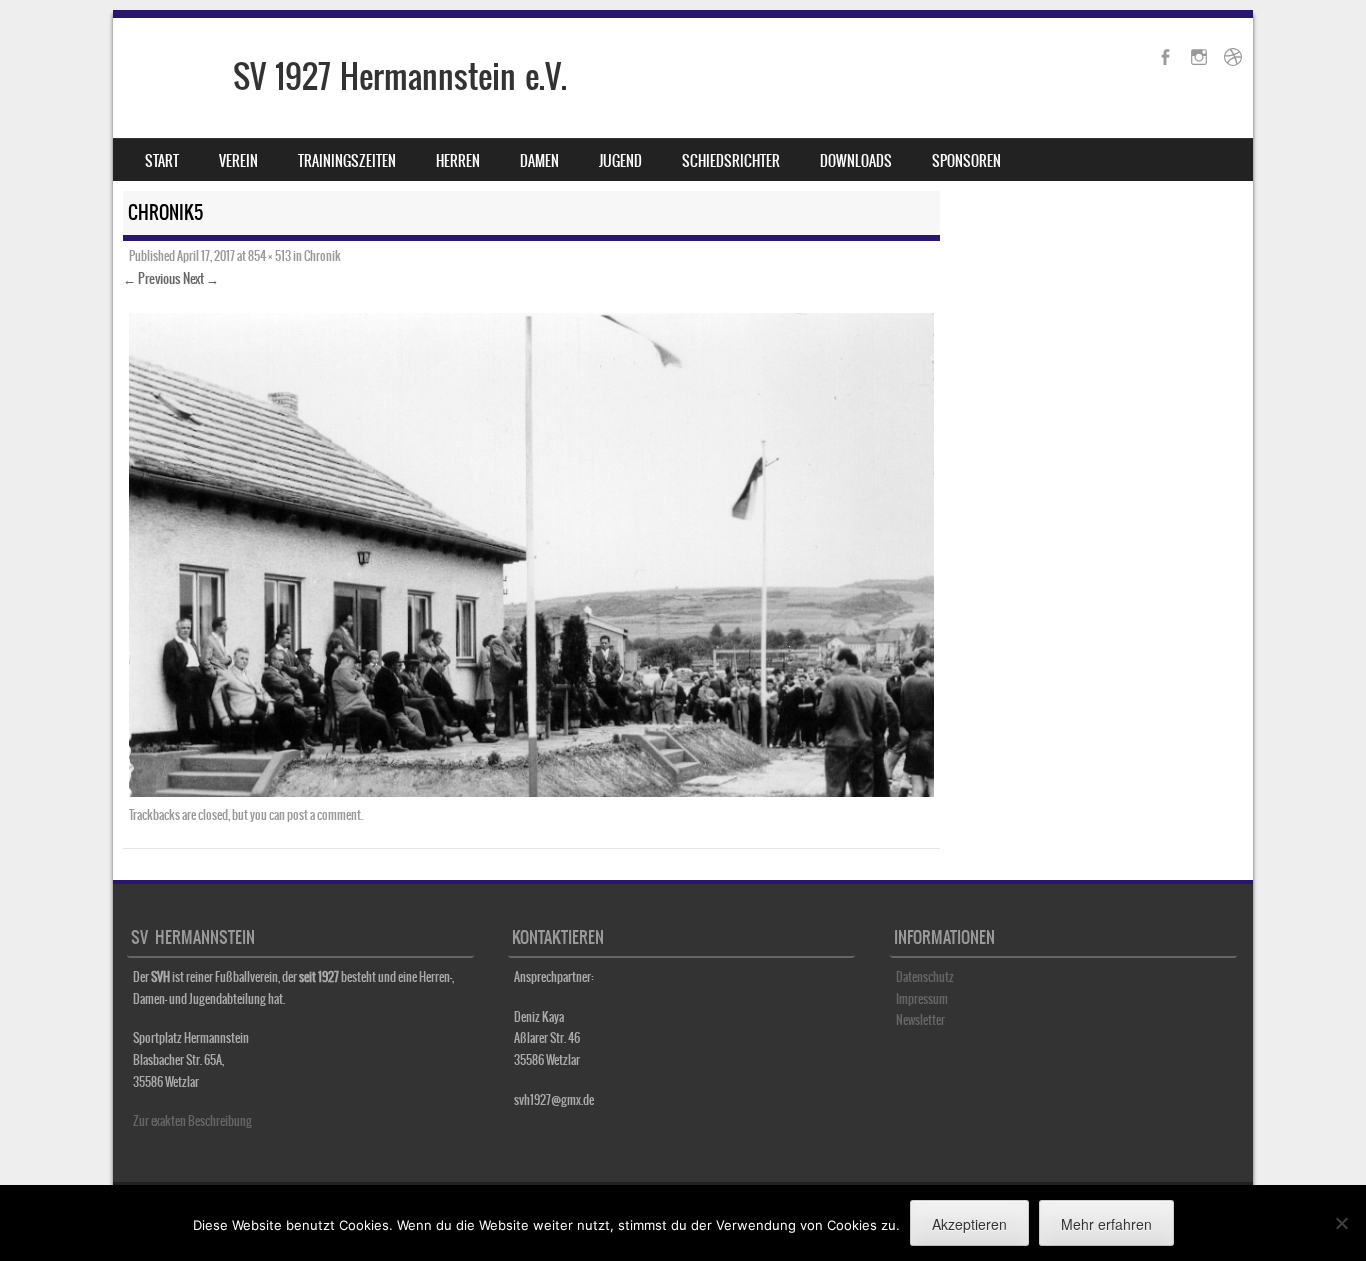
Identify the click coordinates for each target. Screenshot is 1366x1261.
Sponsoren (966, 161)
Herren (458, 161)
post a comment (324, 815)
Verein (238, 161)
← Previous (152, 278)
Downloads (856, 161)
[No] (1341, 1223)
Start (162, 161)
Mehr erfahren (1106, 1224)
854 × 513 (269, 256)
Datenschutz (925, 977)
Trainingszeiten (347, 161)
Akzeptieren (969, 1224)
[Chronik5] (531, 791)
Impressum (922, 999)
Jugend (620, 161)
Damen (539, 161)
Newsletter (920, 1020)
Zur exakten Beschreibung (192, 1121)
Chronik (322, 256)
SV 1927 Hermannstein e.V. (400, 76)
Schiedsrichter (731, 161)
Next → (201, 278)
